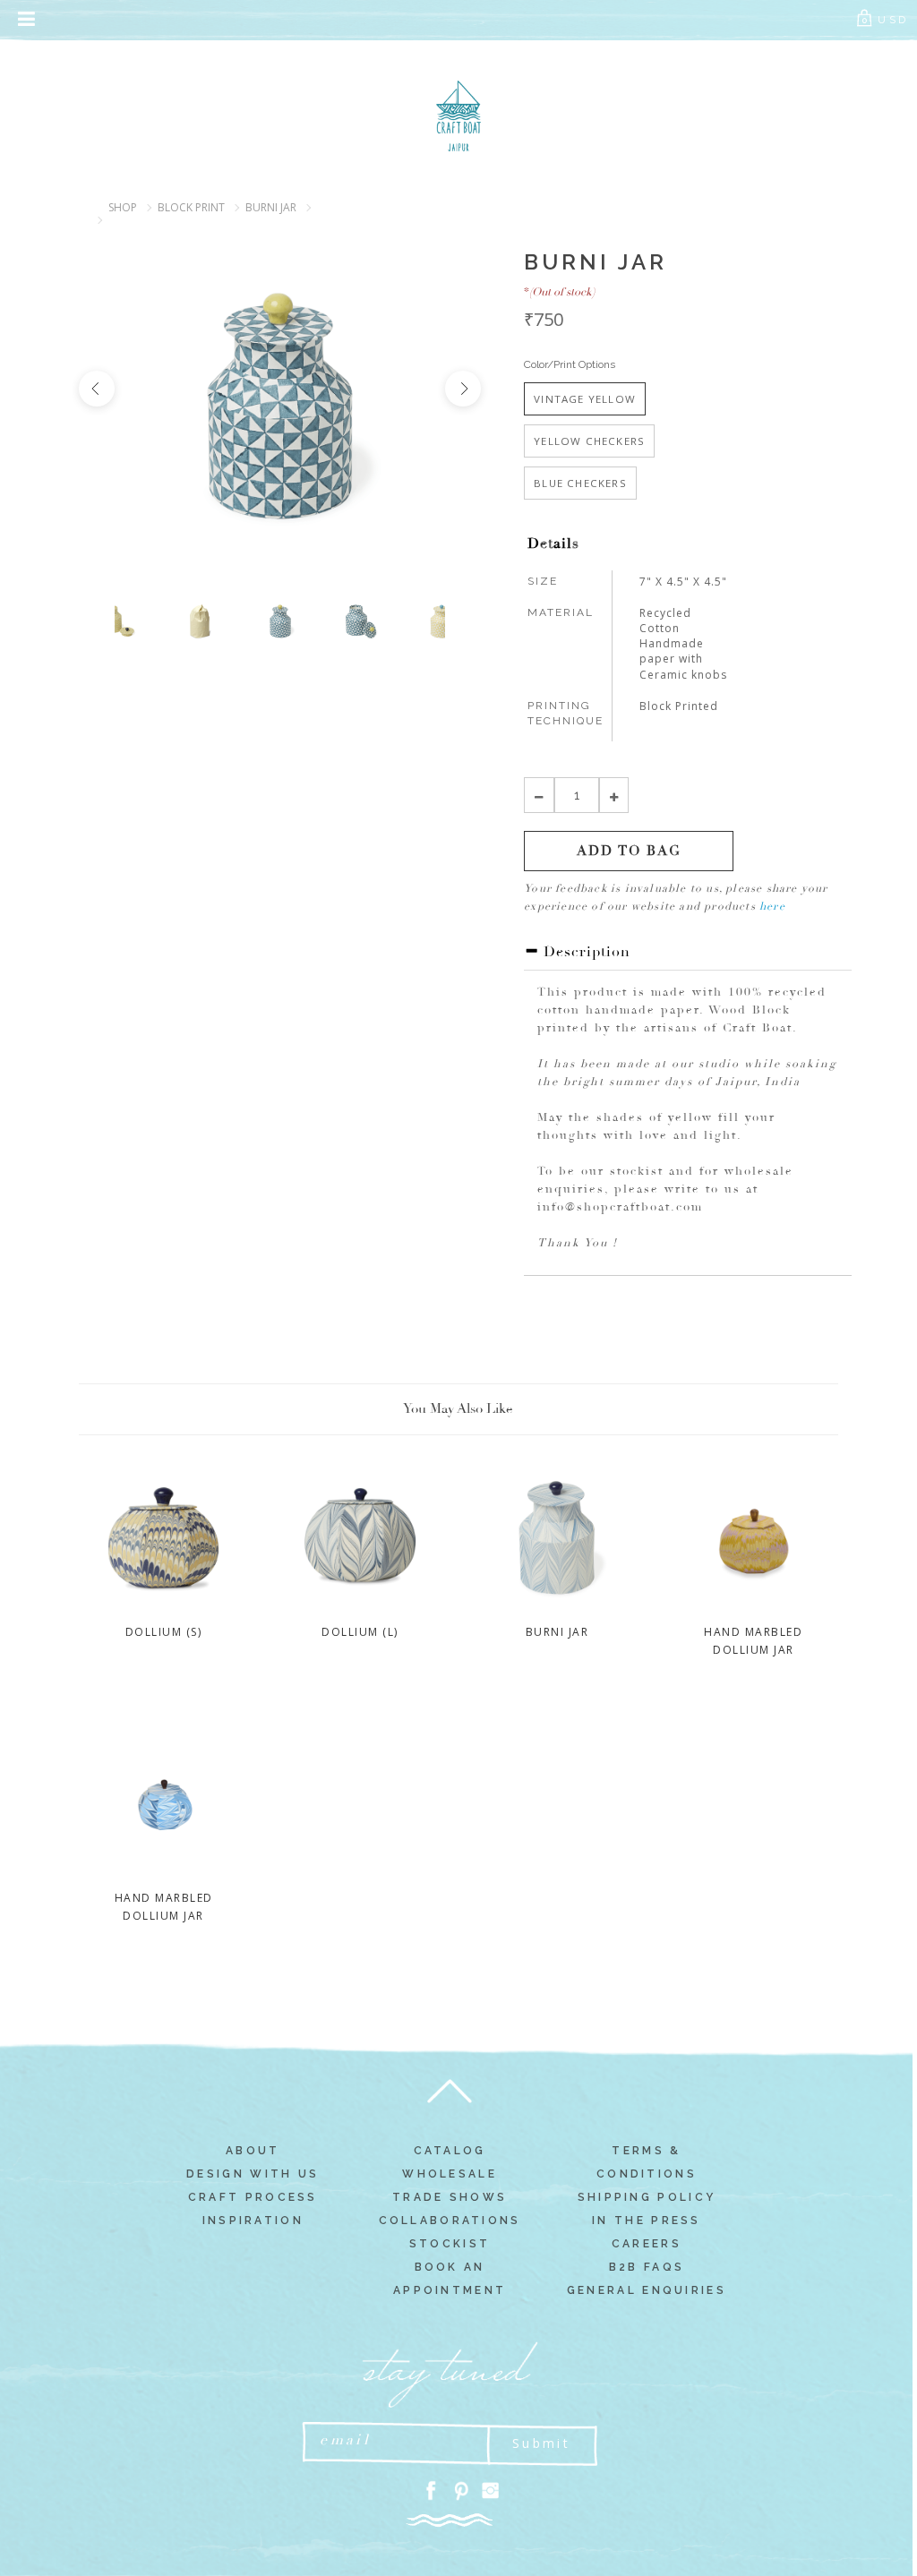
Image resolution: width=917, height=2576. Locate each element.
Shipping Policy (647, 2197)
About (253, 2151)
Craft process (253, 2197)
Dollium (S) (164, 1632)
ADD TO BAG (629, 851)
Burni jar (271, 207)
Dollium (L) (360, 1632)
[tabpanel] (280, 621)
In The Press (647, 2221)
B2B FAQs (647, 2267)
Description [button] (585, 952)
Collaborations (450, 2221)
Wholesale (450, 2174)
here (772, 907)
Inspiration (253, 2221)
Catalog (450, 2151)
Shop (123, 207)
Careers (647, 2244)
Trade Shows (450, 2197)
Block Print (191, 207)
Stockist (450, 2244)
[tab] (688, 956)
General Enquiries (647, 2290)
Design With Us (253, 2174)
